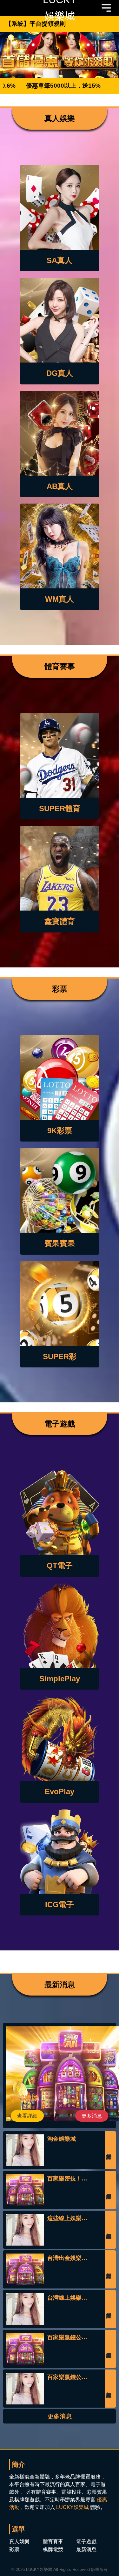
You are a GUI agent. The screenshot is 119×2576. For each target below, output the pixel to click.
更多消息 (92, 2116)
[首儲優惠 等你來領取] (60, 55)
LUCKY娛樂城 (73, 2507)
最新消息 (86, 2549)
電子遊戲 (86, 2542)
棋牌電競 (53, 2549)
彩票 (14, 2549)
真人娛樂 (19, 2542)
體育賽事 (53, 2542)
